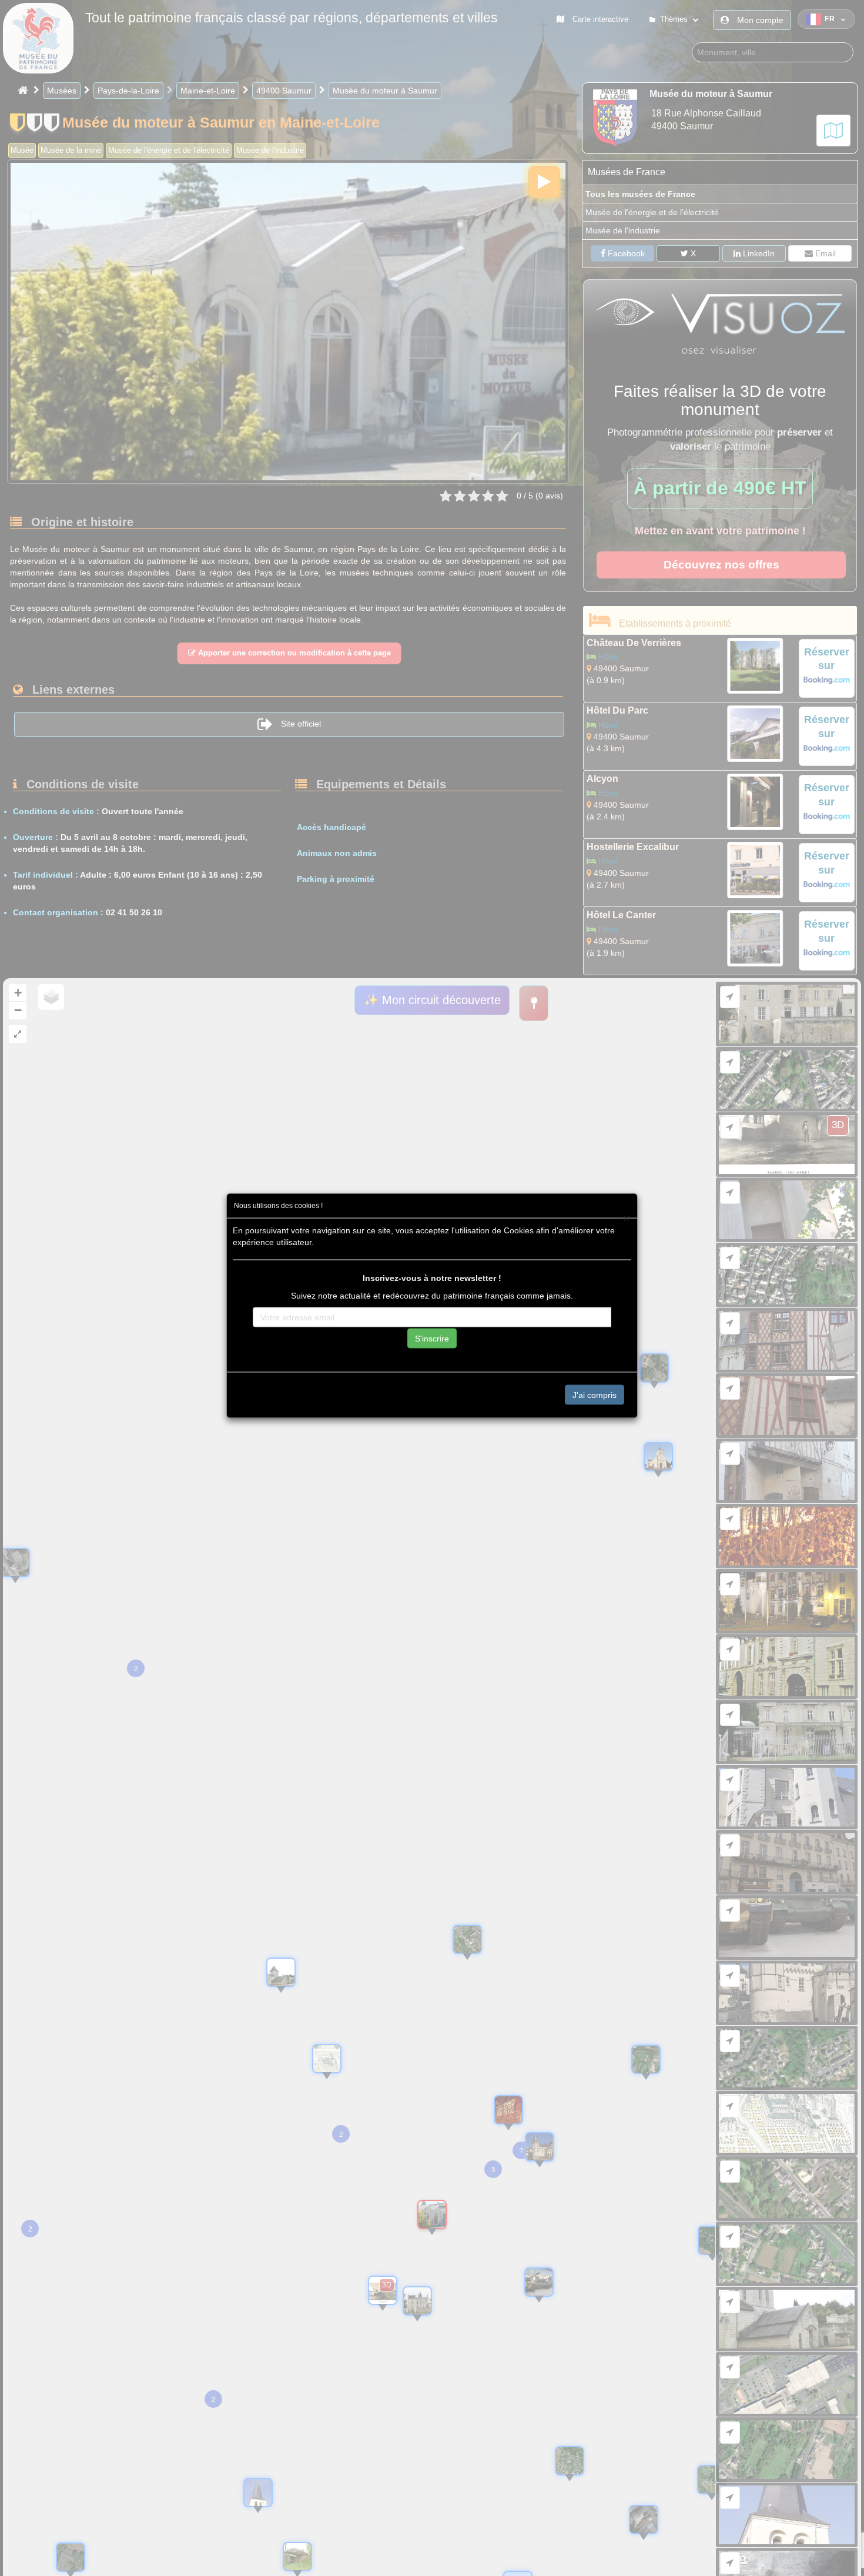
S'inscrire (432, 1338)
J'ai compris (595, 1394)
